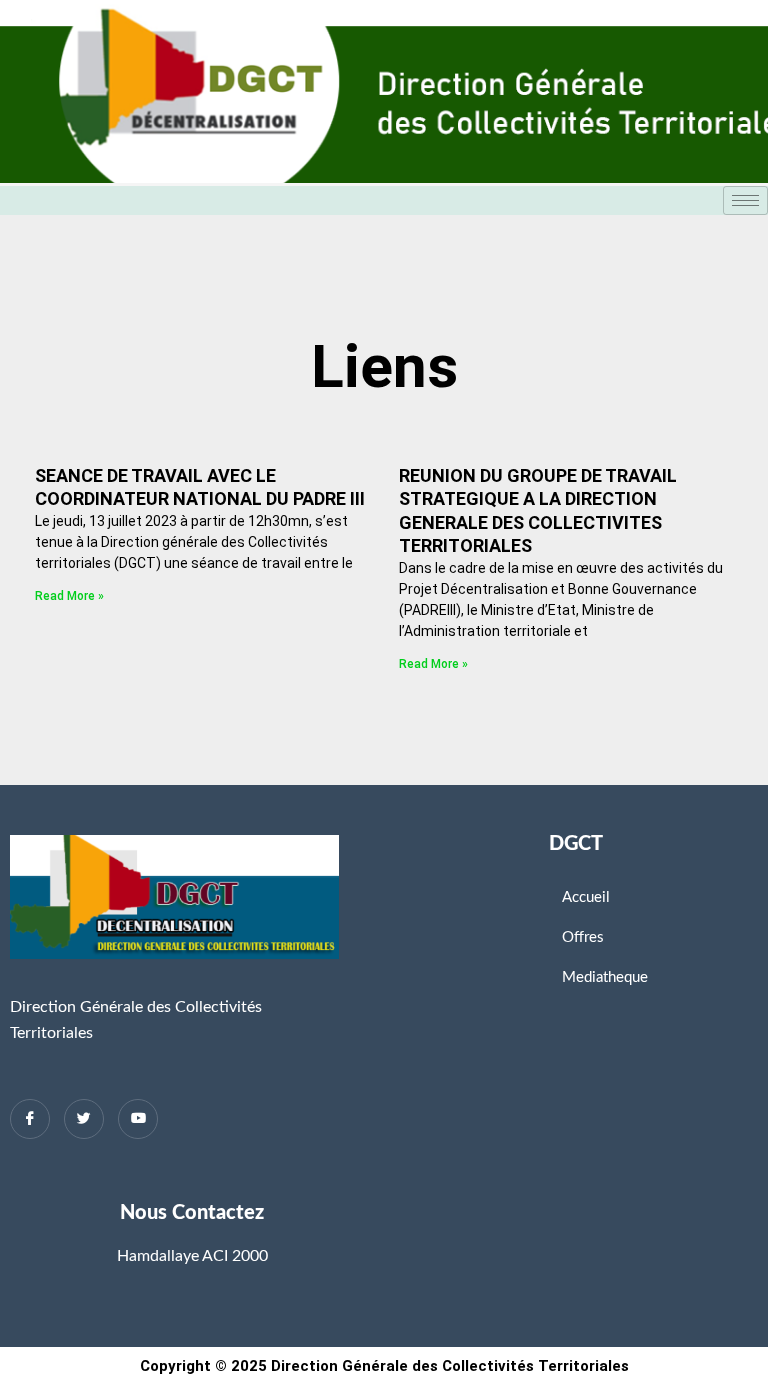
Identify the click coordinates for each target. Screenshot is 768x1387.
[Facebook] (30, 1119)
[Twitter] (84, 1119)
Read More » (69, 596)
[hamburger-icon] (745, 200)
